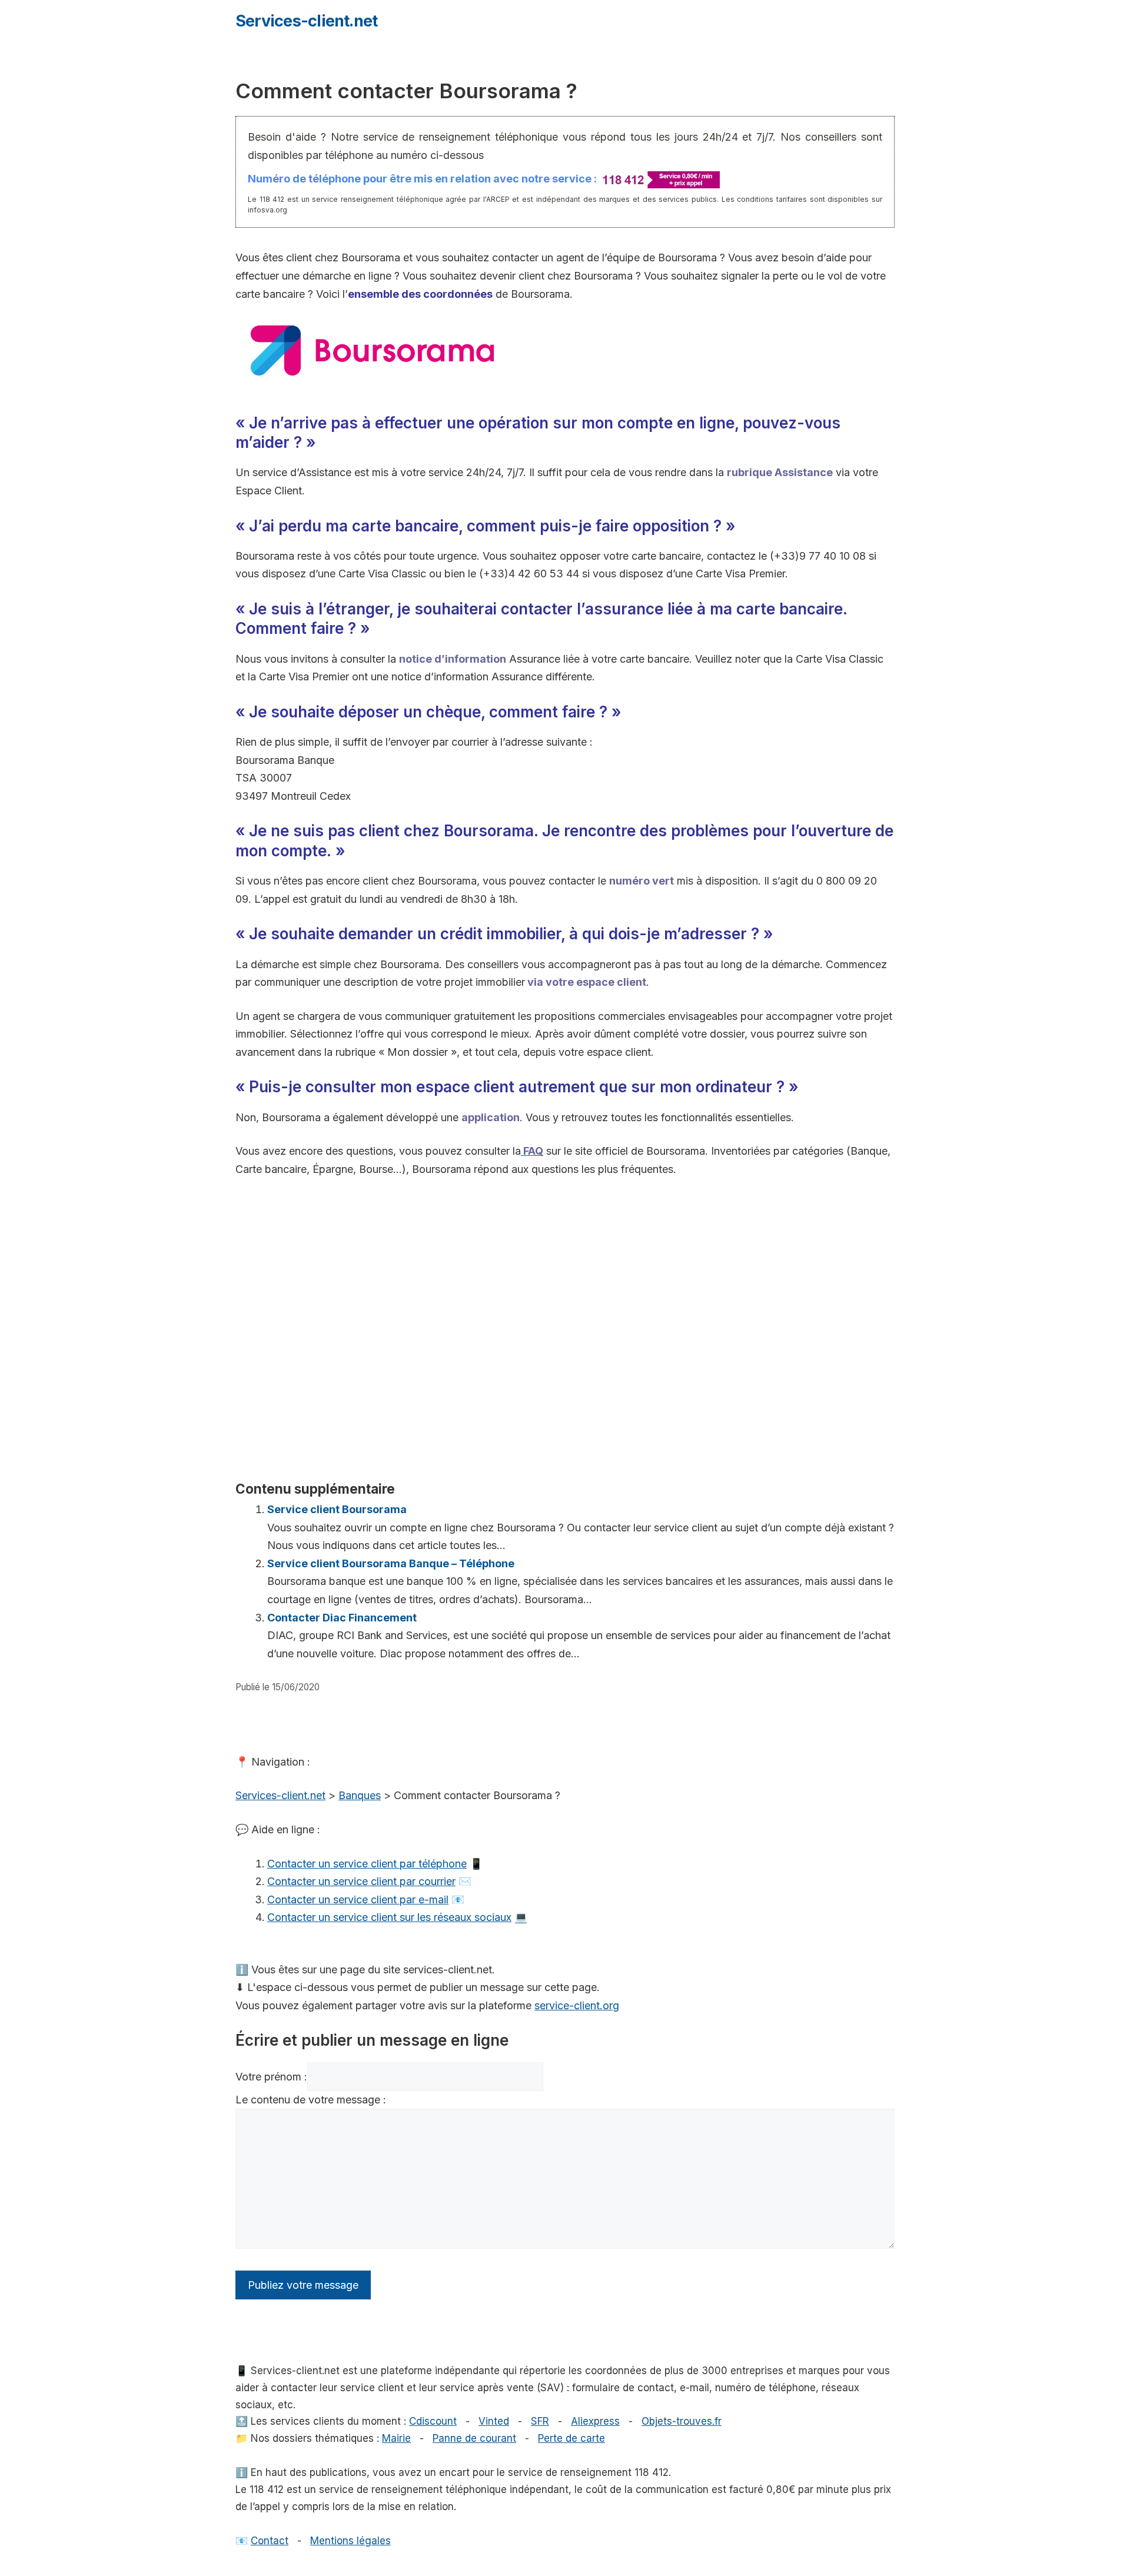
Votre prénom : (271, 2077)
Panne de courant (474, 2438)
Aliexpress (595, 2421)
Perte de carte (571, 2438)
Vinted (494, 2421)
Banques (360, 1795)
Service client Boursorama (337, 1509)
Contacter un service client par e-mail (358, 1899)
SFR (540, 2421)
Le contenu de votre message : (311, 2100)
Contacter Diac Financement (342, 1618)
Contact (270, 2541)
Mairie (396, 2438)
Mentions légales (350, 2541)
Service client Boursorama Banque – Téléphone (391, 1563)
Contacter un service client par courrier (361, 1881)
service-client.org (577, 2005)
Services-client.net (306, 21)
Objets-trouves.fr (682, 2421)
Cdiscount (433, 2421)
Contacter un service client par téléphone (367, 1864)
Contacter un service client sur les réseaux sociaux (389, 1917)
